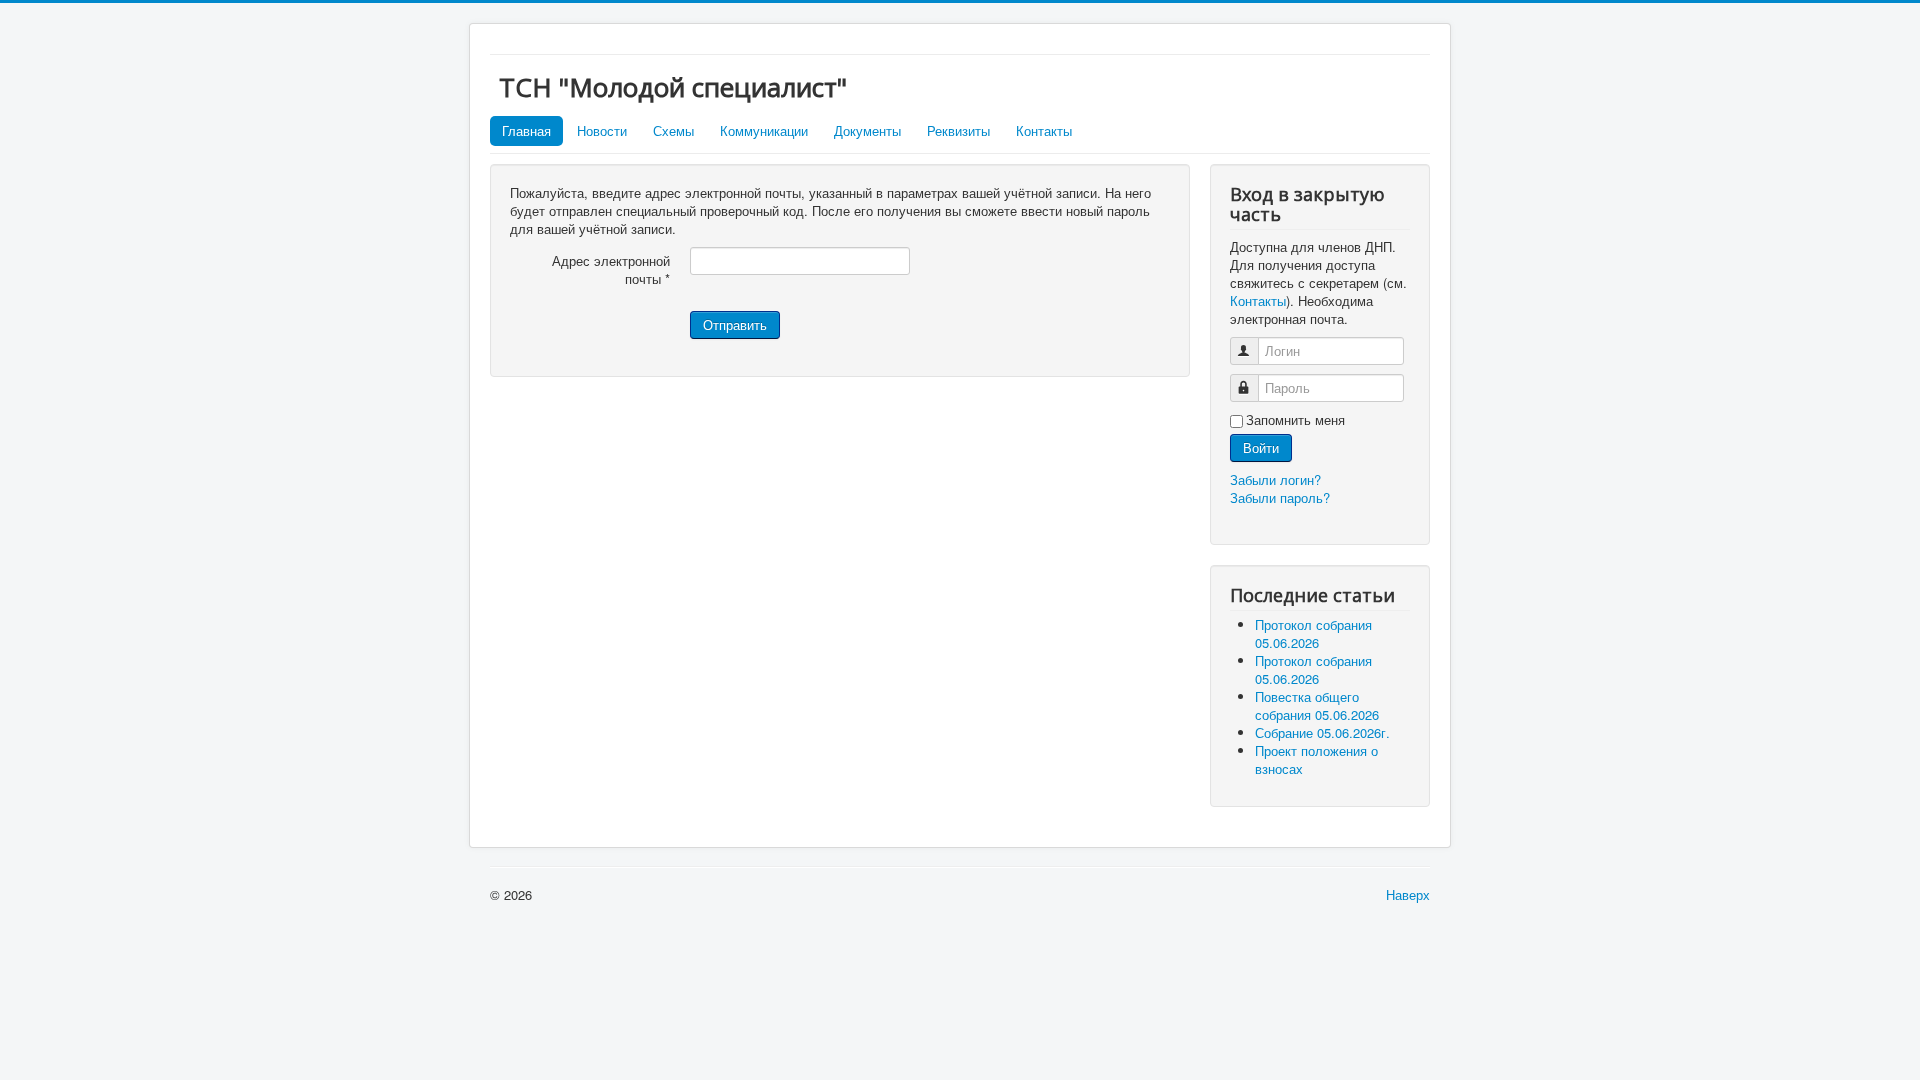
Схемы (673, 130)
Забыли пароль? (1280, 497)
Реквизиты (958, 130)
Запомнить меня (1295, 420)
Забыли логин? (1275, 479)
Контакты (1044, 130)
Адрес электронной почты (611, 270)
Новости (602, 130)
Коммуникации (764, 130)
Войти (1261, 447)
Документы (867, 130)
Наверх (1408, 894)
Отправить (735, 324)
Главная (526, 130)
